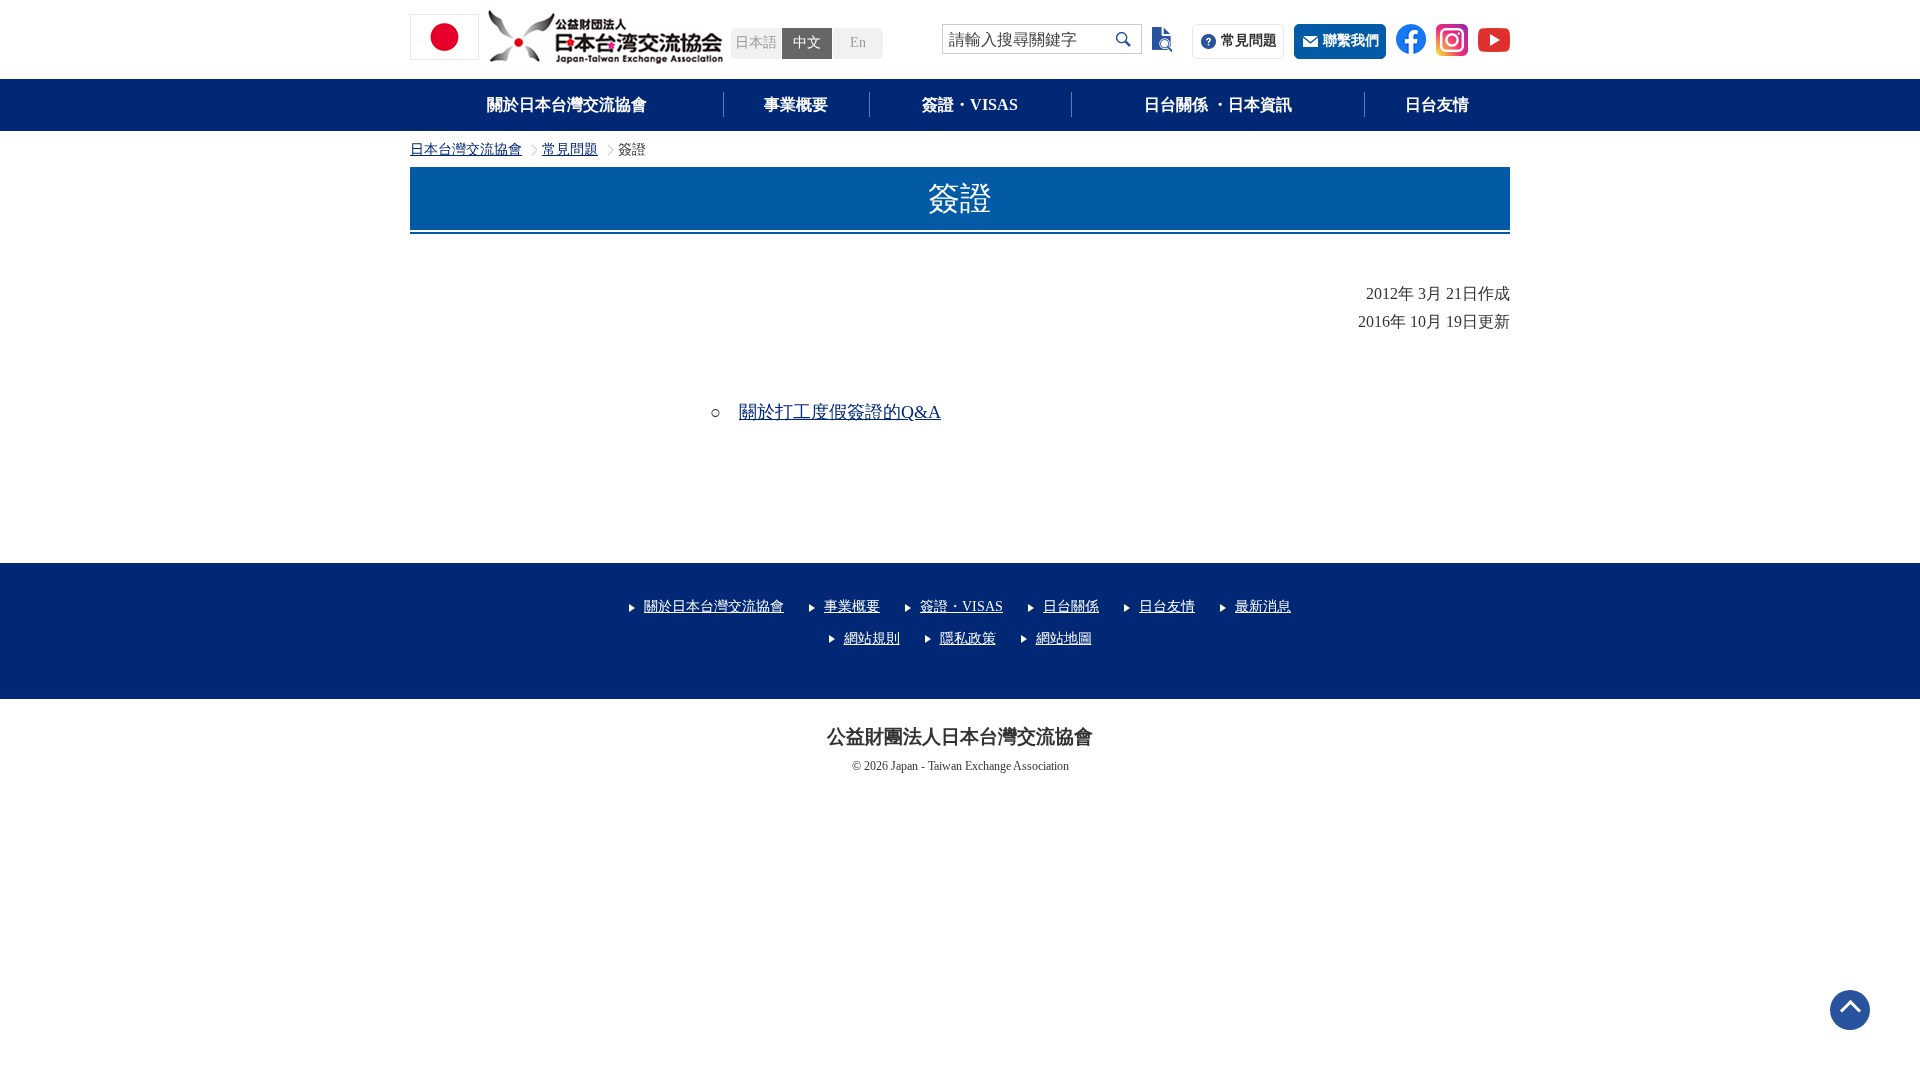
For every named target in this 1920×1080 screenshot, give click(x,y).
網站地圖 (1064, 638)
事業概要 (796, 104)
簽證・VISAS (970, 104)
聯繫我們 (1351, 40)
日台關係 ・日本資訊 (1218, 104)
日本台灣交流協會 (466, 150)
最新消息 (1263, 606)
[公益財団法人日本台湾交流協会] (570, 37)
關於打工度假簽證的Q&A (840, 412)
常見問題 (1249, 40)
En (858, 42)
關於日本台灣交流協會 (567, 104)
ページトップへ (1850, 1010)
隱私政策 (968, 638)
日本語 (756, 42)
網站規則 (872, 638)
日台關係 (1071, 606)
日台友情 (1437, 104)
